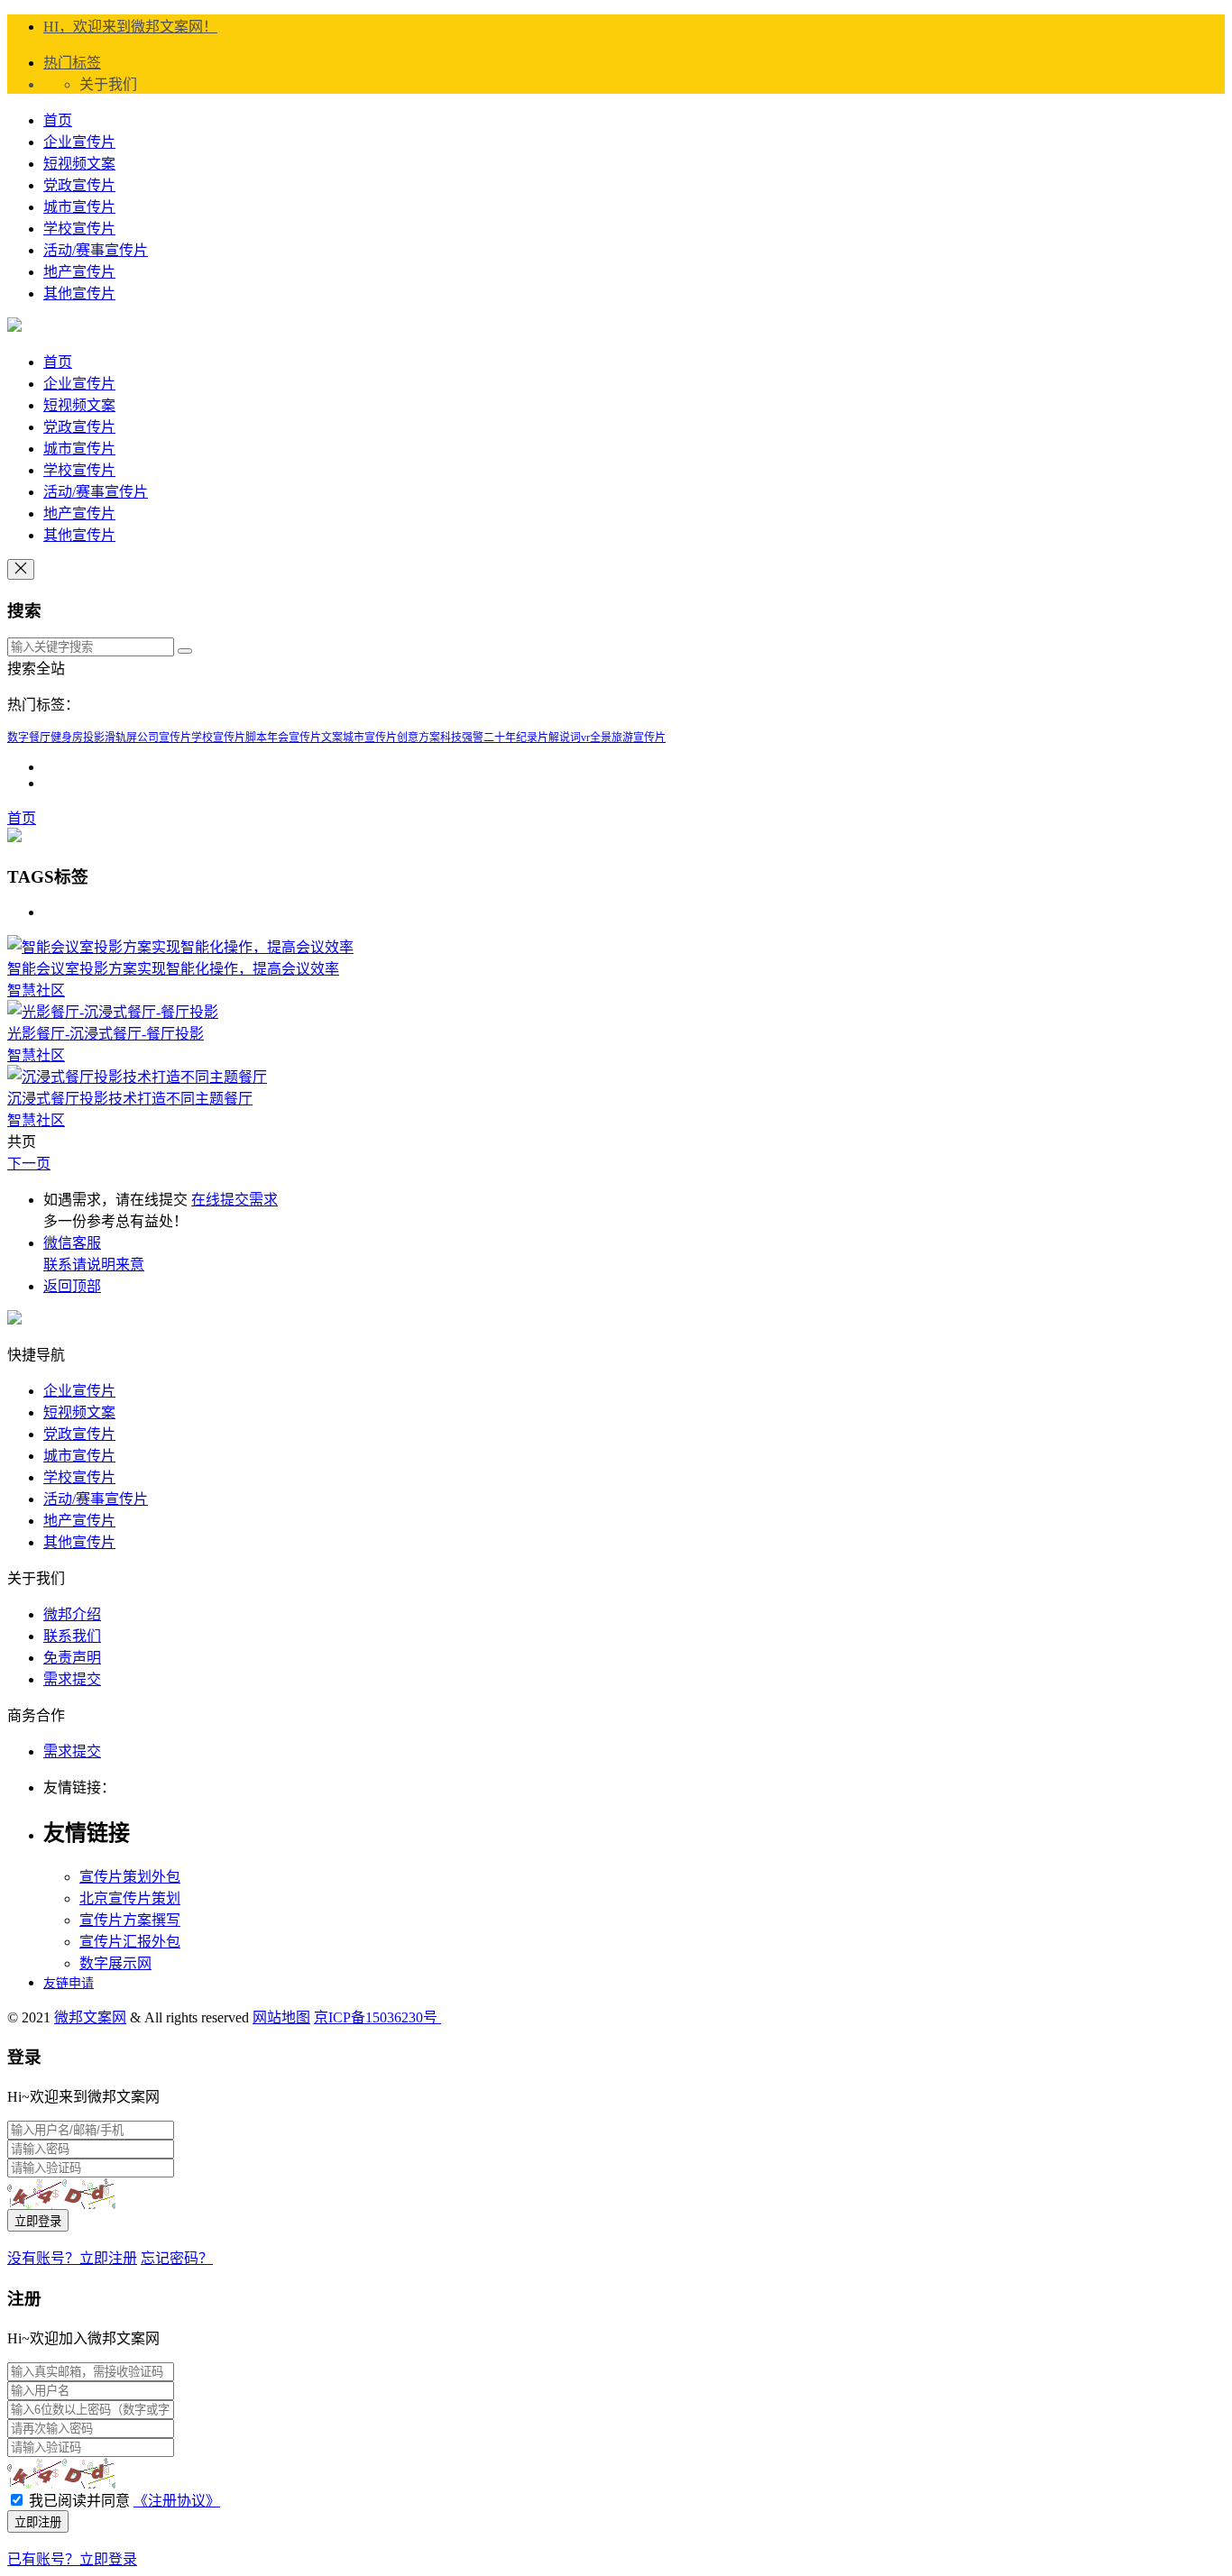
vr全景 (596, 738)
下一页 (29, 1164)
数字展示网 (115, 1963)
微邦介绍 (72, 1614)
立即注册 (38, 2522)
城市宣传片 (79, 207)
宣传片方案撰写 (130, 1920)
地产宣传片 (79, 272)
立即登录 (38, 2221)
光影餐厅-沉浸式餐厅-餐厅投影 (106, 1034)
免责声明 (72, 1658)
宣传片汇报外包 (130, 1942)
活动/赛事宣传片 (96, 250)
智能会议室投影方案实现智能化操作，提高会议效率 (173, 969)
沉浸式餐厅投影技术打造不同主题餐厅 (130, 1099)
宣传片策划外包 (130, 1877)
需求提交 (72, 1679)
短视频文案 (79, 164)
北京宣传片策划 (130, 1898)
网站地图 (281, 2017)
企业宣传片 (79, 142)
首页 (58, 120)
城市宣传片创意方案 (391, 738)
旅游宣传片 (639, 738)
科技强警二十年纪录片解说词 (510, 738)
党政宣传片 (79, 185)
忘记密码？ (177, 2258)
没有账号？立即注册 (72, 2258)
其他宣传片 (79, 293)
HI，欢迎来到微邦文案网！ (130, 27)
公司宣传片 (164, 738)
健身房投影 (78, 738)
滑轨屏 (121, 738)
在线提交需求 (234, 1200)
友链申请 (69, 1983)
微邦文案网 (90, 2017)
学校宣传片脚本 (229, 738)
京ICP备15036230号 (377, 2017)
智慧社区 (36, 990)
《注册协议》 (177, 2501)
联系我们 (72, 1636)
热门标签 (72, 63)
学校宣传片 (79, 229)
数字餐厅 (29, 738)
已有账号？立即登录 (72, 2559)
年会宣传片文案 (305, 738)
